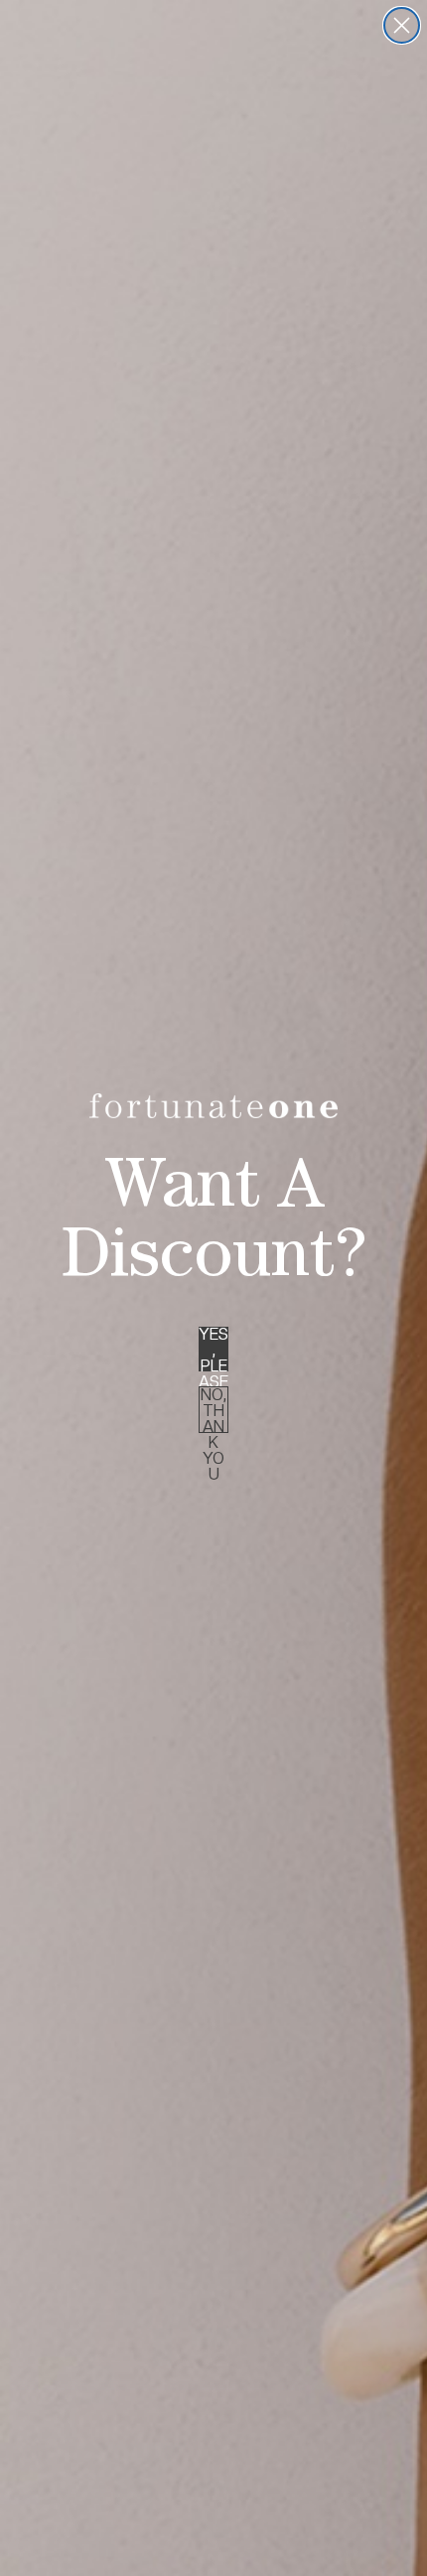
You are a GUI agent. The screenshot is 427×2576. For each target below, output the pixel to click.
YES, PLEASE (213, 1349)
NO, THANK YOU (213, 1410)
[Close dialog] (402, 25)
